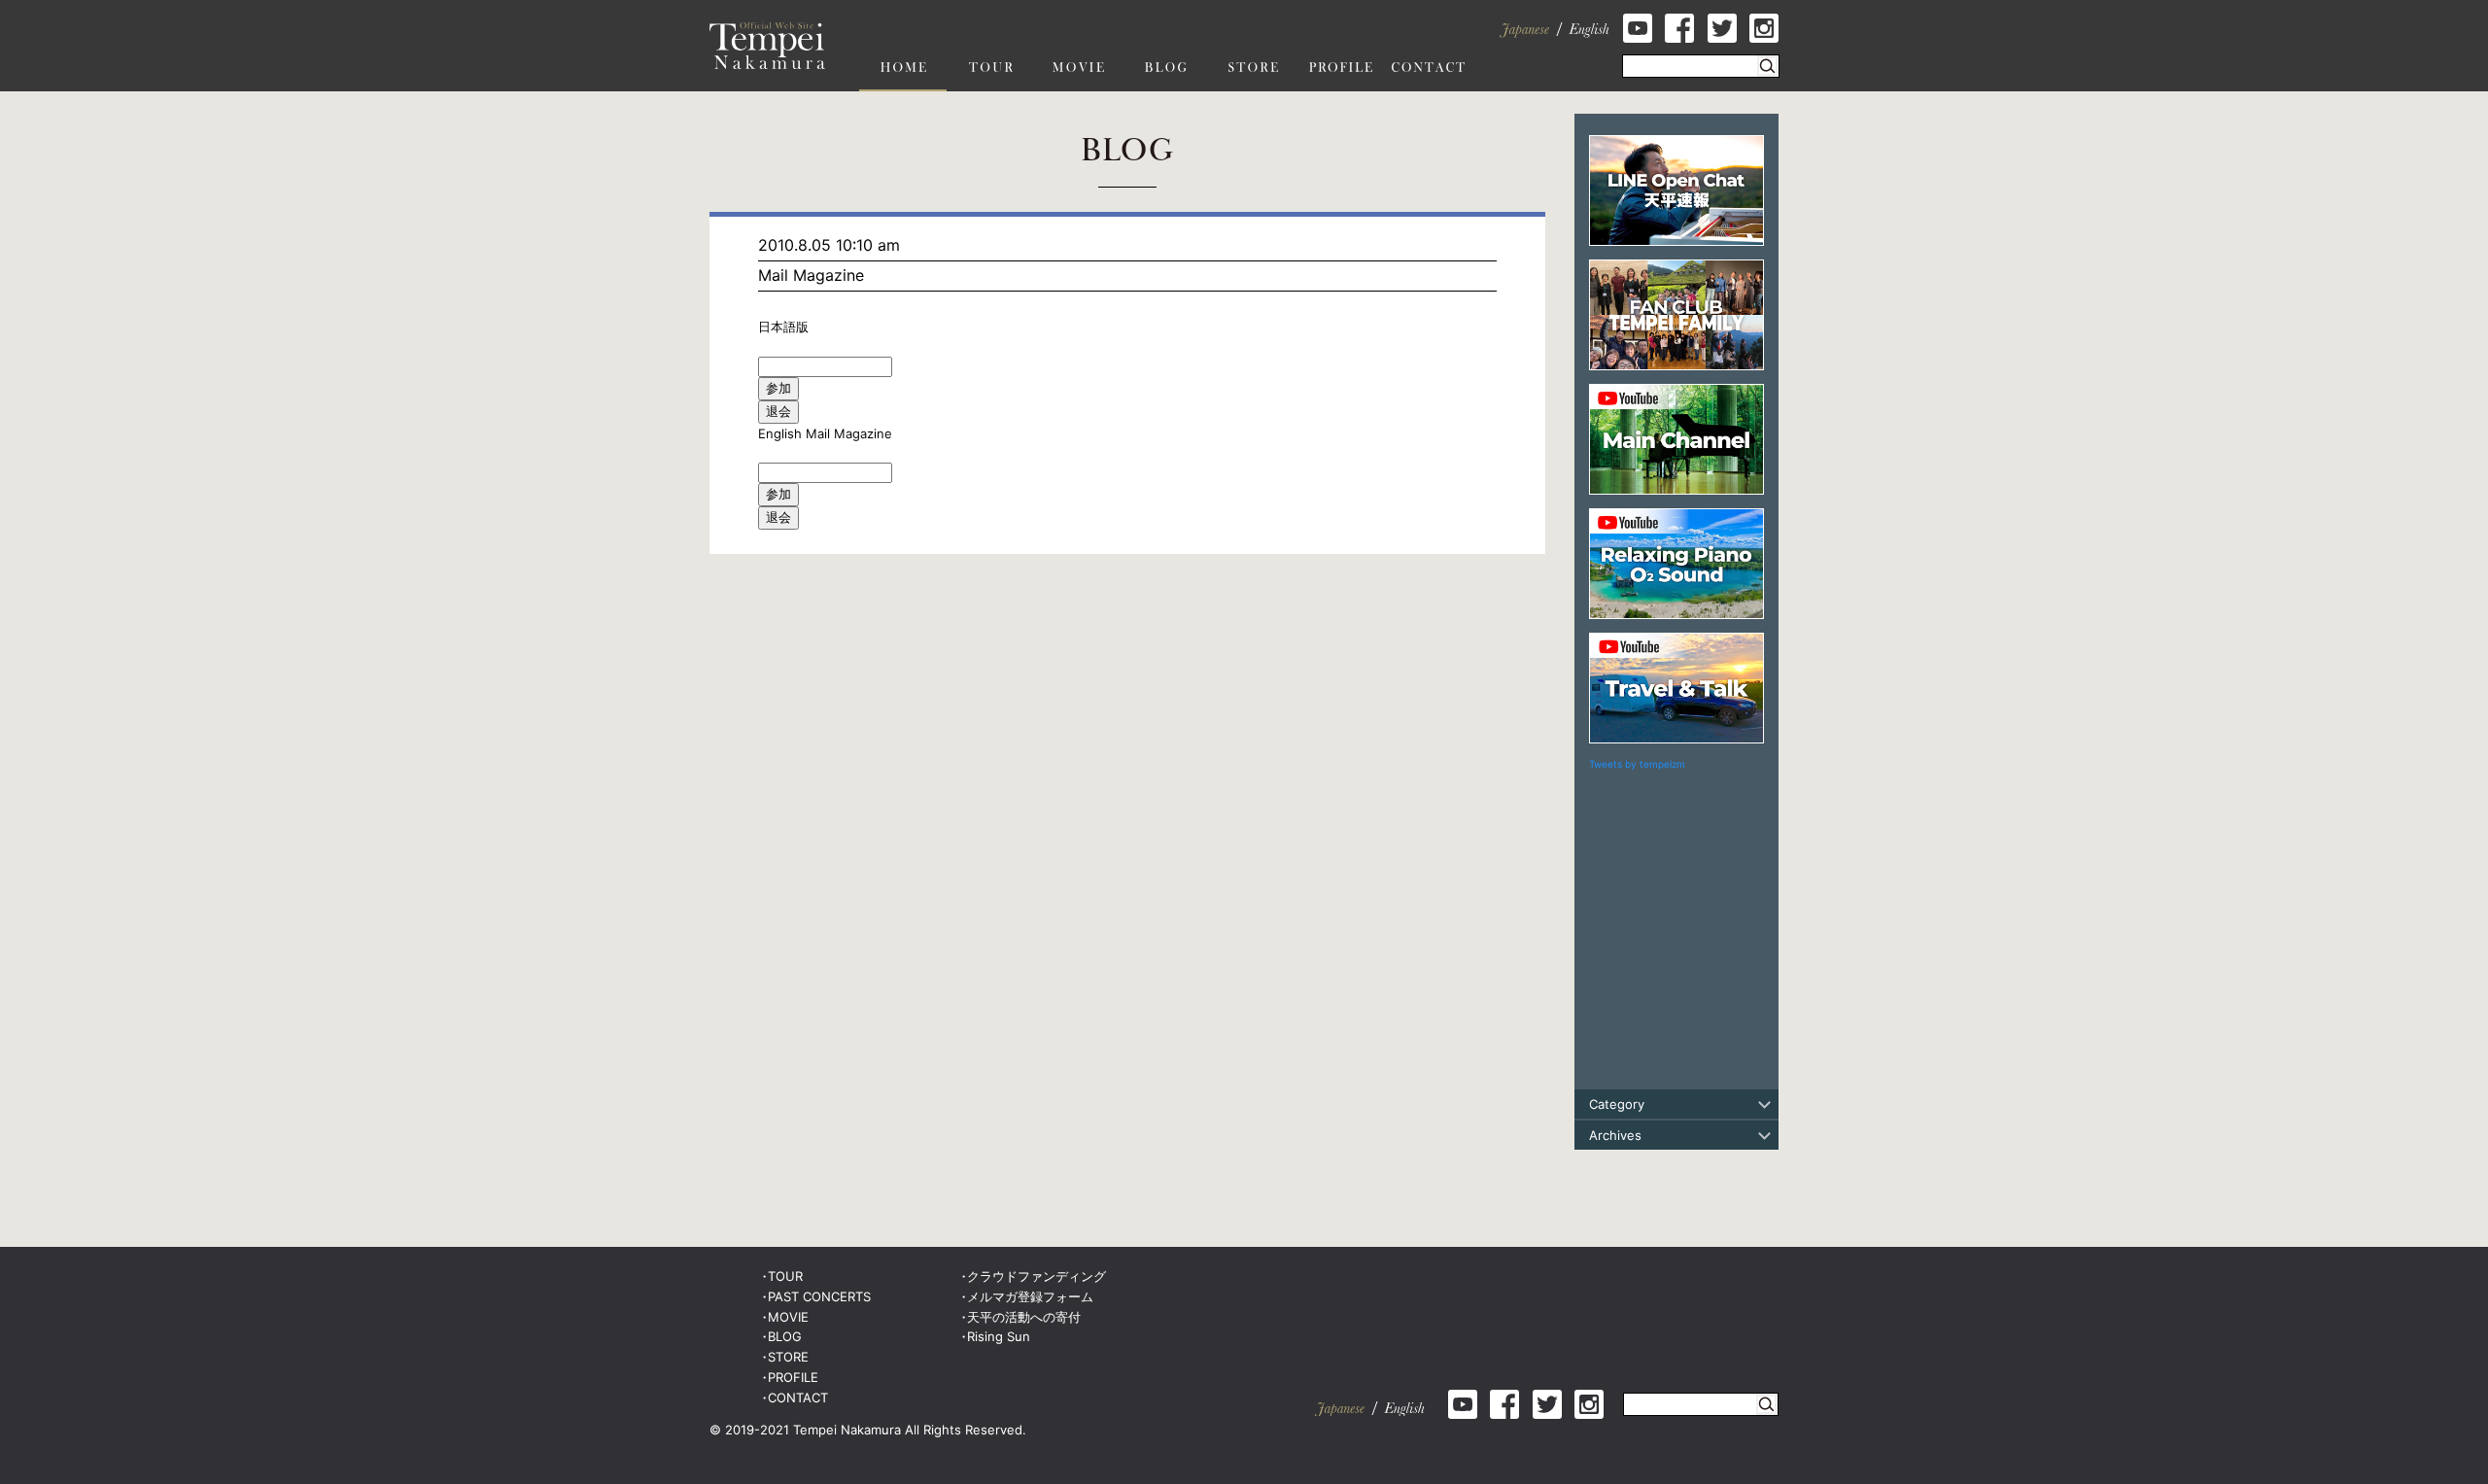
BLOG (785, 1336)
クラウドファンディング (1037, 1276)
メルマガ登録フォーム (1030, 1296)
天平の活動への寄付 (1024, 1317)
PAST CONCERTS (819, 1296)
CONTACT (798, 1398)
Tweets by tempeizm (1637, 764)
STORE (788, 1357)
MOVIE (788, 1317)
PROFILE (793, 1377)
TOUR (785, 1276)
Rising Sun (999, 1336)
